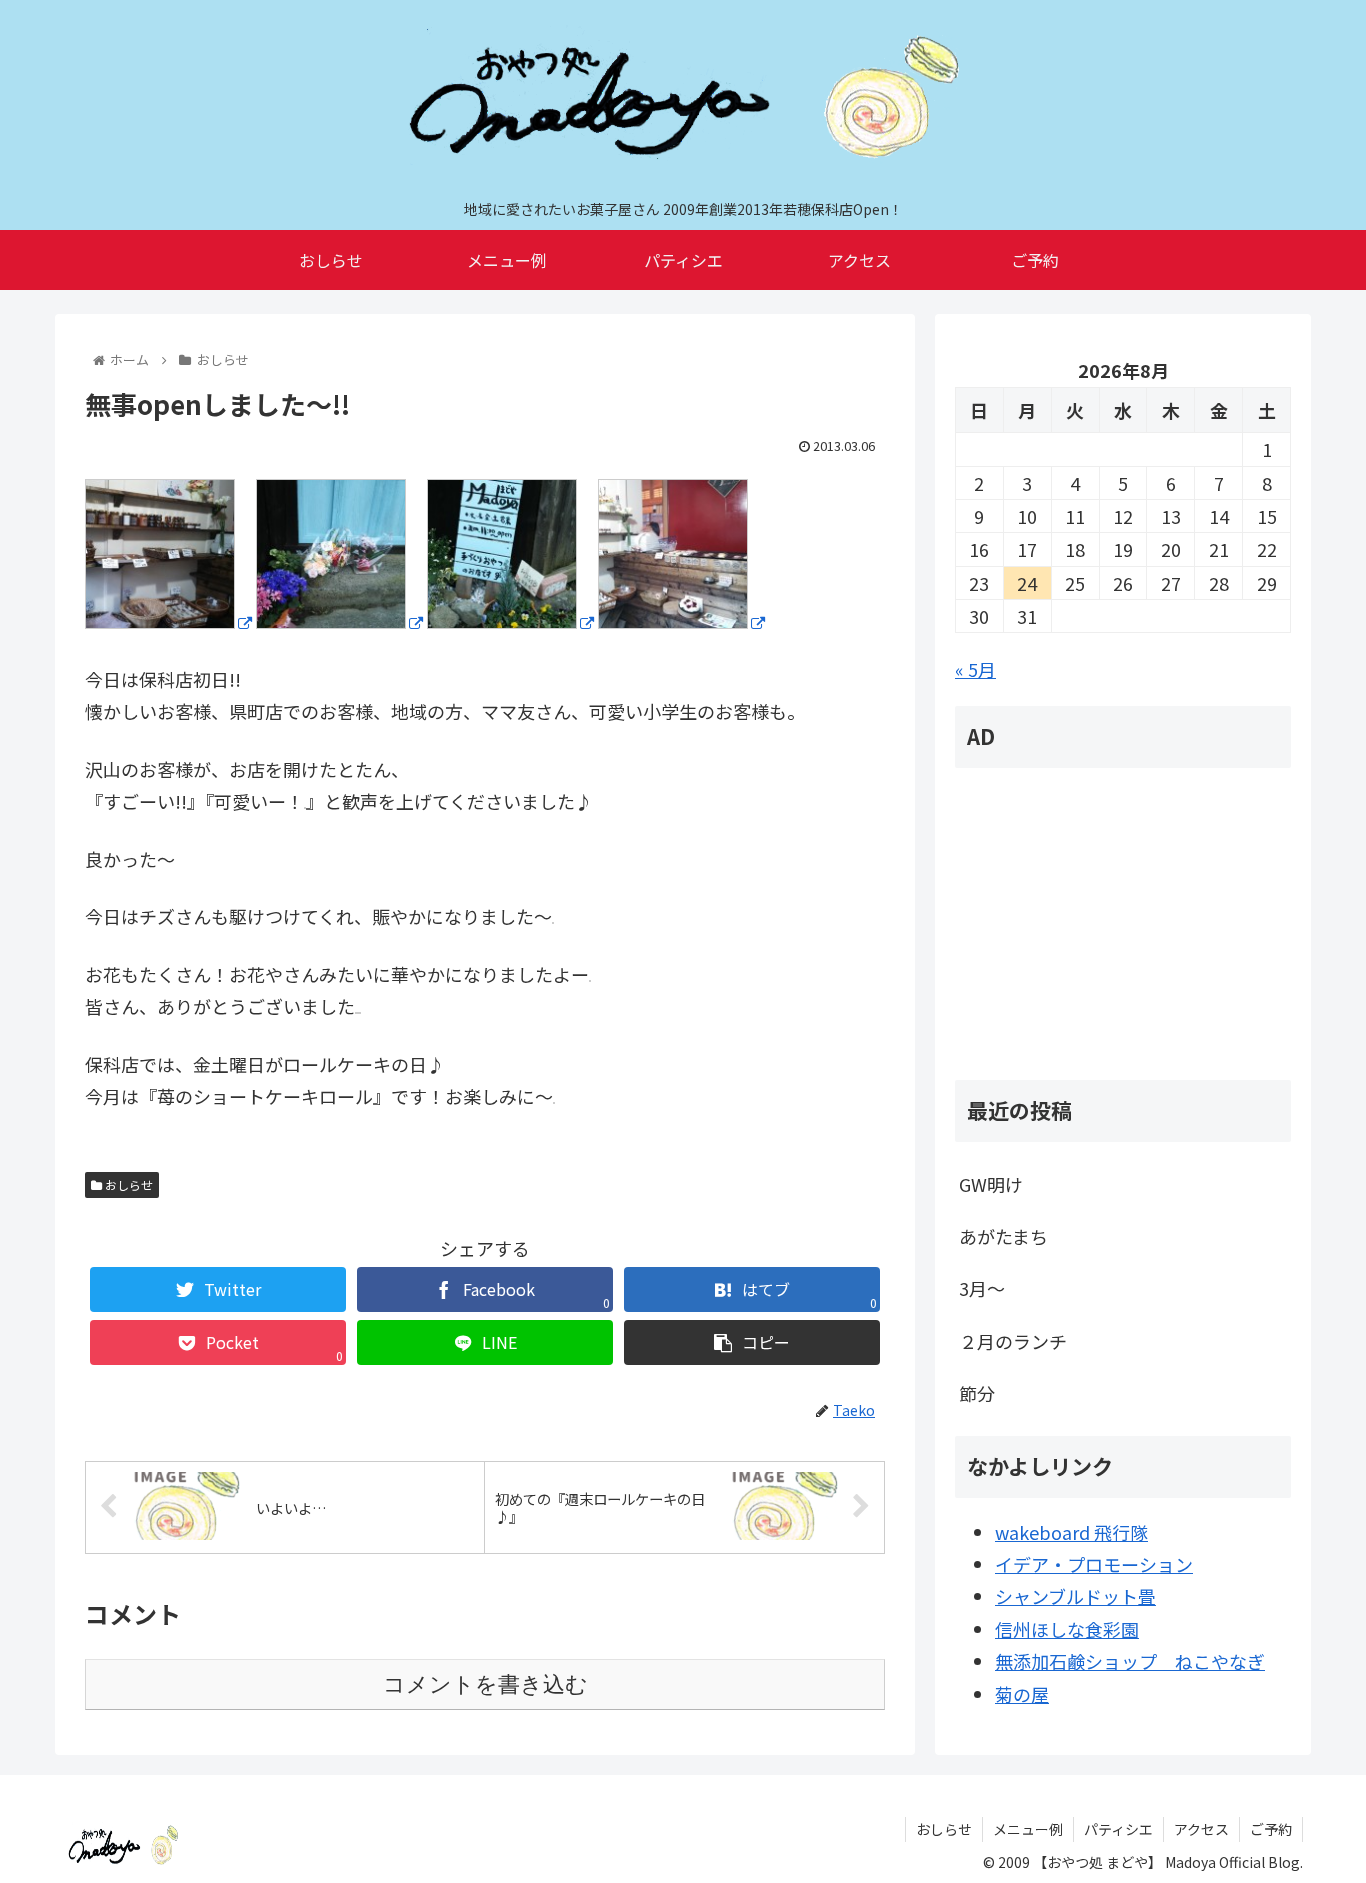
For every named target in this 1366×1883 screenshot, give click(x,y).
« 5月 (975, 669)
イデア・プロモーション (1094, 1564)
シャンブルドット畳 (1075, 1596)
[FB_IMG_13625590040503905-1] (510, 621)
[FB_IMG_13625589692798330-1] (168, 621)
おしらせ (127, 1184)
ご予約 (1271, 1829)
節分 (977, 1393)
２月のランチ (1013, 1341)
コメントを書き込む (485, 1684)
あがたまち (1003, 1236)
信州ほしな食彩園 (1067, 1629)
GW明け (991, 1184)
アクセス (1201, 1829)
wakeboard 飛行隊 (1071, 1532)
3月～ (982, 1288)
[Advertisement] (1123, 924)
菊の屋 (1022, 1694)
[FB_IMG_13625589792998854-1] (681, 621)
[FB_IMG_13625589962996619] (339, 621)
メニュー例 (1028, 1829)
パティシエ (1118, 1829)
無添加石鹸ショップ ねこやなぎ (1130, 1661)
